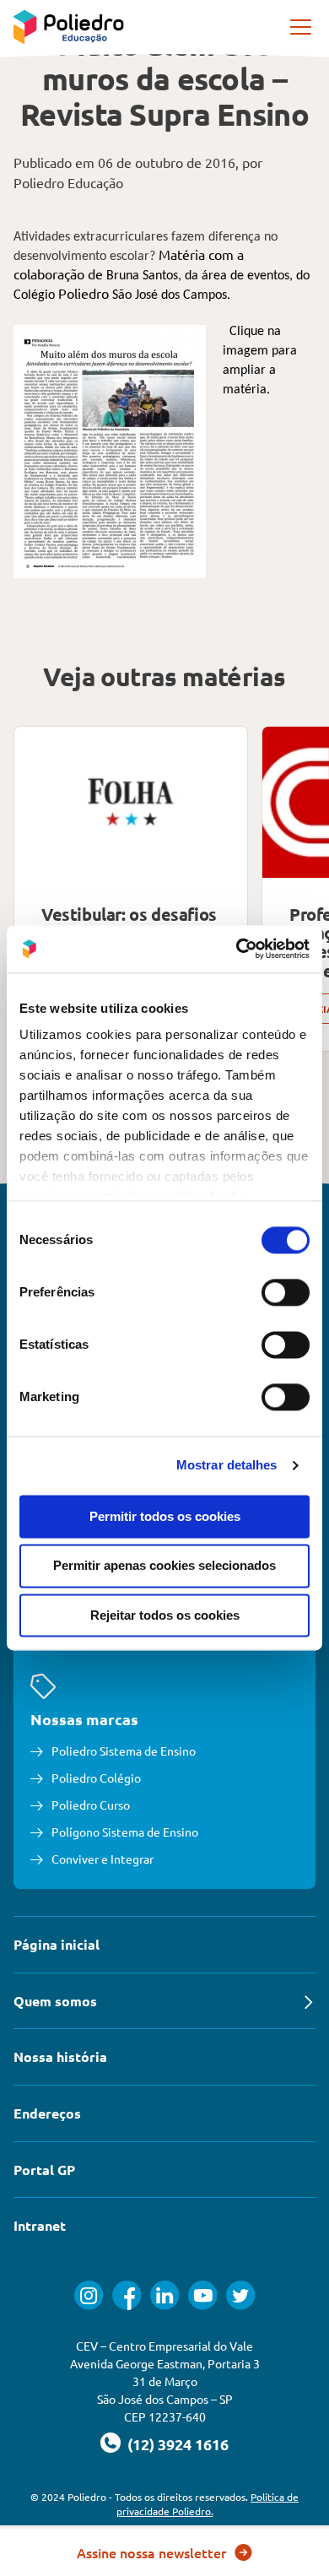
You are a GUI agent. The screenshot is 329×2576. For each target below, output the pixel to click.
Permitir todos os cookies (165, 1516)
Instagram (89, 2295)
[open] (302, 27)
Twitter (241, 2295)
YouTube (203, 2295)
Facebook (127, 2295)
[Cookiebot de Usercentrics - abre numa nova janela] (237, 949)
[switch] (286, 1292)
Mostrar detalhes (227, 1465)
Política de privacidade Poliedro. (208, 2504)
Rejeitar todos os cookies (165, 1615)
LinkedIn (165, 2295)
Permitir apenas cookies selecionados (164, 1566)
